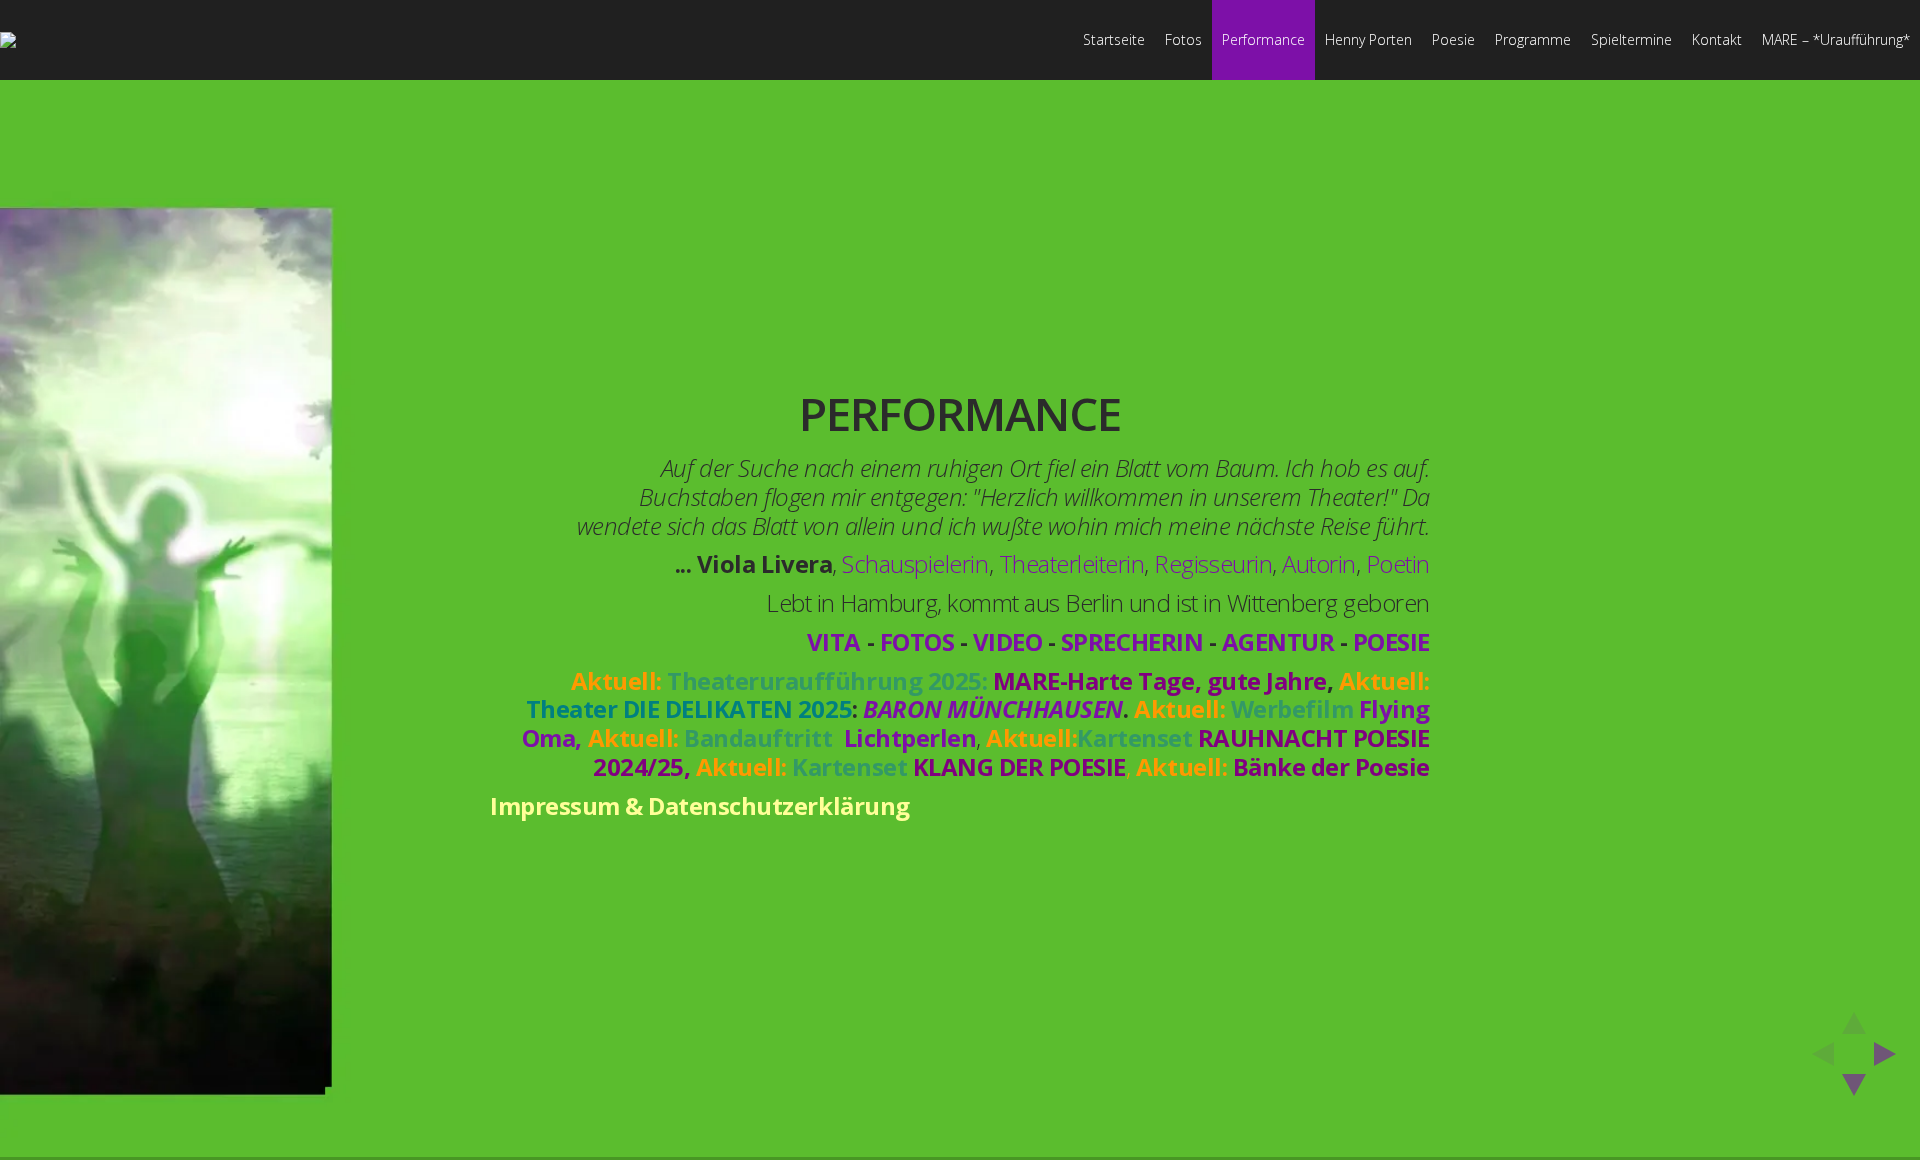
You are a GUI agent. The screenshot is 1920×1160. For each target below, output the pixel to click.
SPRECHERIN (1132, 641)
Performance (1263, 39)
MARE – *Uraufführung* (1836, 39)
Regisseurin (1213, 564)
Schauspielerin (915, 564)
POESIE (1391, 641)
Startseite (1114, 39)
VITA (834, 641)
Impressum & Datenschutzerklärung (700, 805)
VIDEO (1008, 641)
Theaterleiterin (1072, 564)
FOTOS (917, 641)
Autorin (1319, 564)
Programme (1533, 39)
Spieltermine (1631, 39)
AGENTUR (1278, 641)
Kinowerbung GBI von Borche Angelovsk (1102, 870)
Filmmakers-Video (1212, 879)
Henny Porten (1368, 39)
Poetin (1398, 564)
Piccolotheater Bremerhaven (1207, 905)
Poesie (1453, 39)
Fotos (1183, 39)
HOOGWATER (823, 863)
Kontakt (1717, 39)
